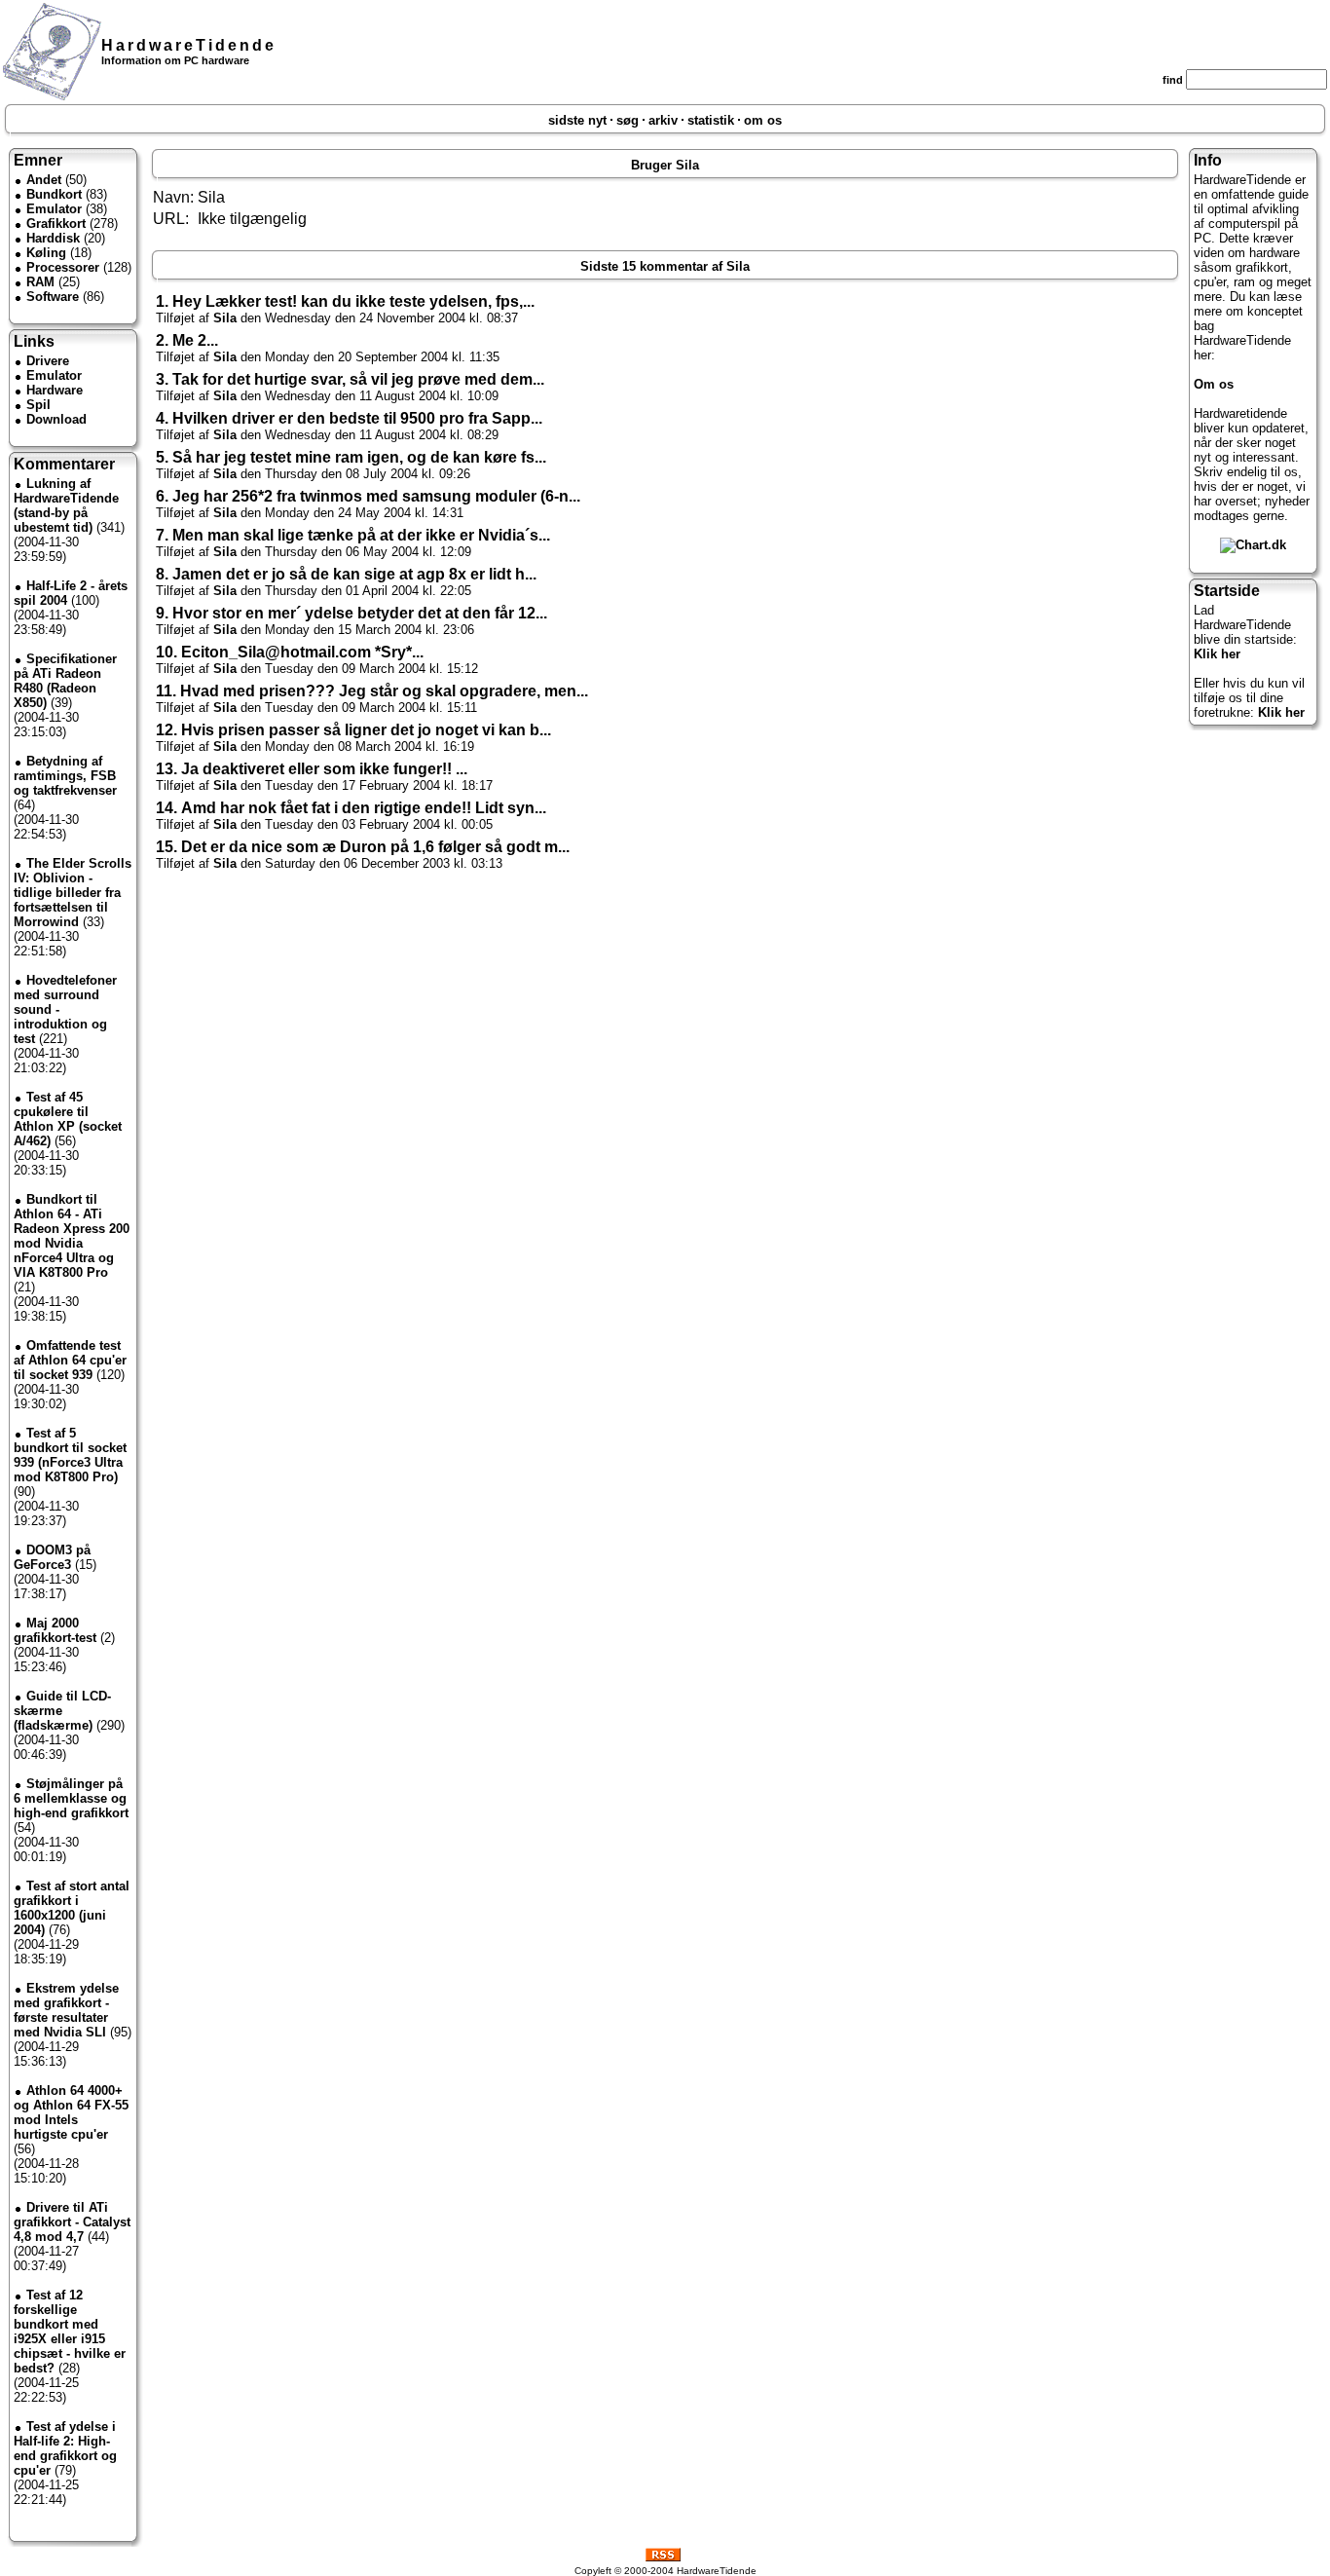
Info (1208, 160)
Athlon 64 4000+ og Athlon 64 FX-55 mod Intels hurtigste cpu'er (71, 2112)
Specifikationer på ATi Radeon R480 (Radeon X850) (65, 681)
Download (56, 419)
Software (53, 297)
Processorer (63, 267)
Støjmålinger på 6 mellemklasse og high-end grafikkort (71, 1798)
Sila (225, 318)
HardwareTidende (189, 45)
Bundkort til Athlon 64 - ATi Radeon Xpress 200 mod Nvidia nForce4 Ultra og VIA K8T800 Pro (72, 1236)
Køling (46, 253)
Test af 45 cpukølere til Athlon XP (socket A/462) (68, 1119)
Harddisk (53, 238)
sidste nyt (577, 120)
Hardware (55, 390)
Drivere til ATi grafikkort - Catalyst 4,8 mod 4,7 (72, 2222)
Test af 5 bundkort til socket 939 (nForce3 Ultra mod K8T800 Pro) (70, 1455)
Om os (1214, 384)
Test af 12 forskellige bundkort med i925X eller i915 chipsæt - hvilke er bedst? (70, 2332)
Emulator (54, 209)
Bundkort (54, 194)
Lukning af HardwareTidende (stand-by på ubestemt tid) (66, 505)
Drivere (48, 361)
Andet (44, 180)
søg (628, 120)
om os (763, 120)
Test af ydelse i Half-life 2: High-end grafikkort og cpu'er (65, 2448)
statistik (711, 120)
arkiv (663, 120)
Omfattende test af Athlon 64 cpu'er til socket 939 (70, 1360)
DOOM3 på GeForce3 (52, 1557)
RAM (40, 282)
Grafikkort (56, 224)
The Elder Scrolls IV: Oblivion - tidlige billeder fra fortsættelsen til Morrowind (73, 893)
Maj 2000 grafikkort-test (55, 1630)
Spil (38, 405)
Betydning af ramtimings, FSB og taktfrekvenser (65, 776)
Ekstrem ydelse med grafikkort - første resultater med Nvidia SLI (66, 2010)
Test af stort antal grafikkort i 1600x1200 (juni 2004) (72, 1908)
